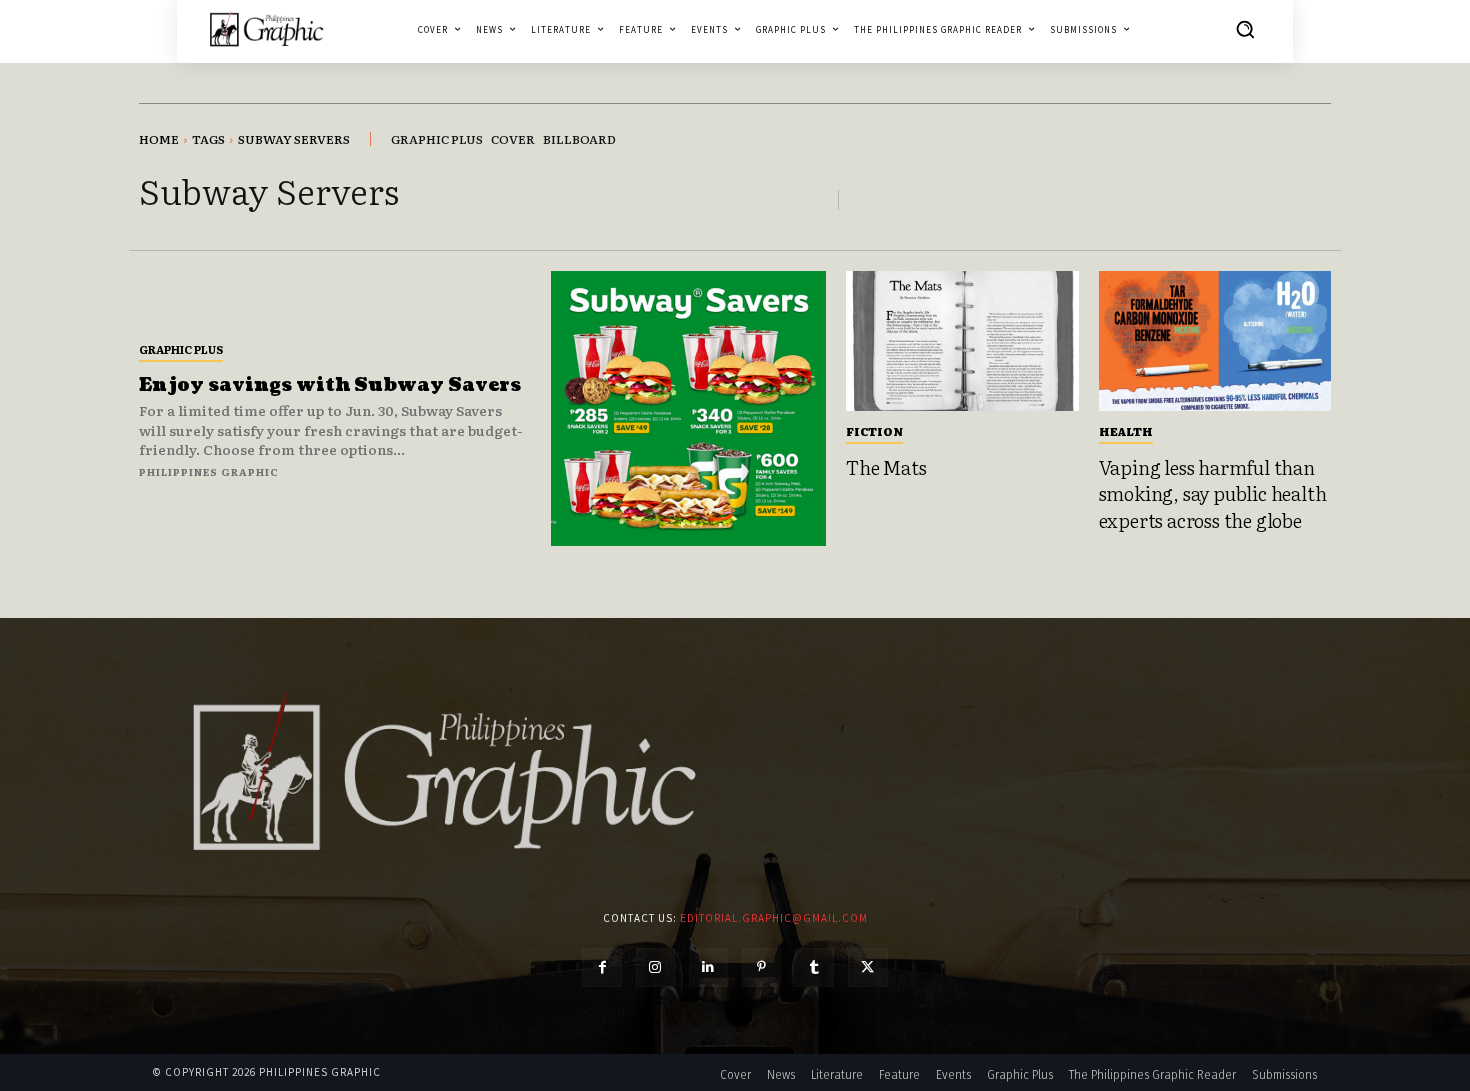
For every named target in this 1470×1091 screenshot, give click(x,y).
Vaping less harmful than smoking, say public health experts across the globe (1213, 493)
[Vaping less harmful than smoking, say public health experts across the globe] (1215, 341)
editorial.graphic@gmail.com (774, 918)
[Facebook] (601, 967)
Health (1126, 431)
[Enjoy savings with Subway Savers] (688, 408)
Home (159, 139)
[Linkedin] (708, 967)
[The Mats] (962, 341)
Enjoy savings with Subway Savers (330, 385)
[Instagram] (655, 967)
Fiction (874, 431)
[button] (1245, 29)
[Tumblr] (814, 967)
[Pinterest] (761, 967)
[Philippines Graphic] (266, 28)
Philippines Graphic (209, 471)
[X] (867, 967)
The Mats (886, 467)
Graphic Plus (181, 349)
